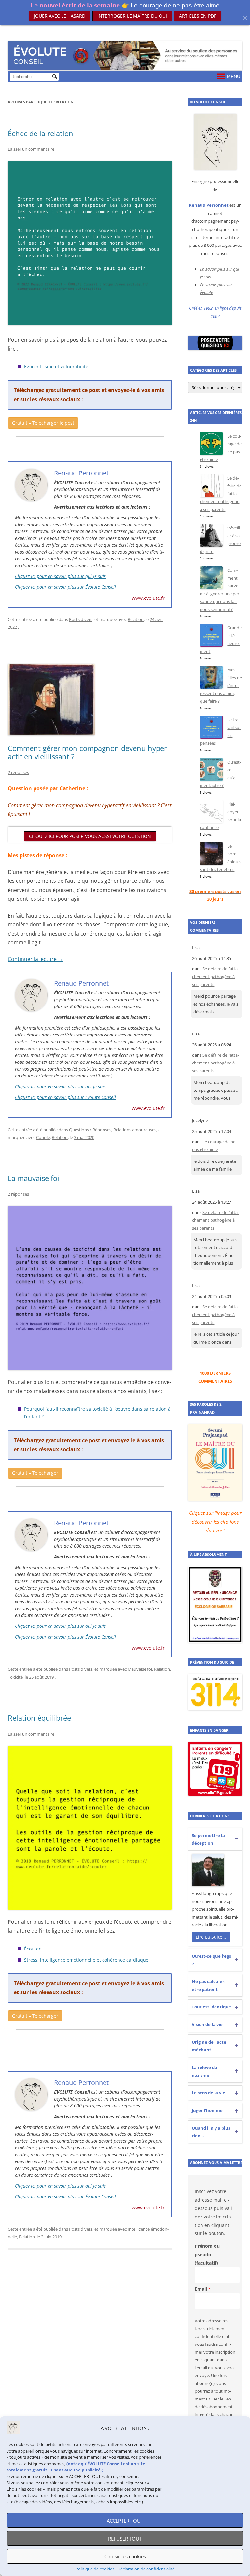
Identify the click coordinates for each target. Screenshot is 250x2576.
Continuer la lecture (35, 959)
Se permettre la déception (208, 1839)
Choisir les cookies (125, 2556)
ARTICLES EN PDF (198, 13)
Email (201, 2289)
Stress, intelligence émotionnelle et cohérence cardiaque (86, 1960)
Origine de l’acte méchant (209, 2046)
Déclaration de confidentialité (146, 2569)
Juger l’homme (207, 2110)
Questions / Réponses (90, 1130)
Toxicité (15, 1677)
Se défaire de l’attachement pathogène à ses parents (215, 977)
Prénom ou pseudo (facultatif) (207, 2254)
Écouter (32, 1949)
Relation (136, 619)
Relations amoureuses (135, 1130)
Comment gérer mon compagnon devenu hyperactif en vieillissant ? (89, 752)
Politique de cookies (95, 2569)
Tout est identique (211, 2007)
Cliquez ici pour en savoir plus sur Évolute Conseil (65, 587)
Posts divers (81, 619)
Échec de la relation (41, 133)
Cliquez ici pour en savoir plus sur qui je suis (60, 576)
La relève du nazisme (205, 2071)
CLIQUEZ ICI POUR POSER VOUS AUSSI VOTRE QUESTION (90, 836)
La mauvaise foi (34, 1178)
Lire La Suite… (211, 1937)
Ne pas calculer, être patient (209, 1985)
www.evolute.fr (148, 598)
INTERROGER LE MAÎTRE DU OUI (132, 16)
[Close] (245, 18)
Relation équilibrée (39, 1718)
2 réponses (18, 772)
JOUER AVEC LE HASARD (60, 16)
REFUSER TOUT (125, 2539)
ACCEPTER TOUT (125, 2521)
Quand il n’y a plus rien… (211, 2132)
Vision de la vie (207, 2024)
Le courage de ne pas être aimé (175, 5)
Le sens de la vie (208, 2093)
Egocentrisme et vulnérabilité (56, 366)
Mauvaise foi (140, 1669)
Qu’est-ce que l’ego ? (212, 1960)
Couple (43, 1137)
